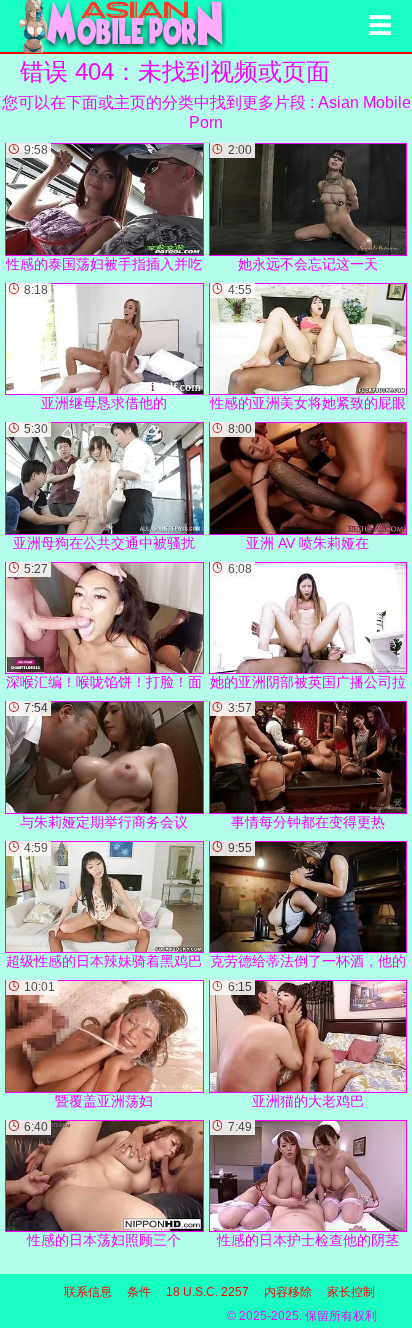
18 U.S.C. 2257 (207, 1292)
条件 (139, 1292)
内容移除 (288, 1292)
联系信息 (88, 1292)
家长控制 (351, 1292)
